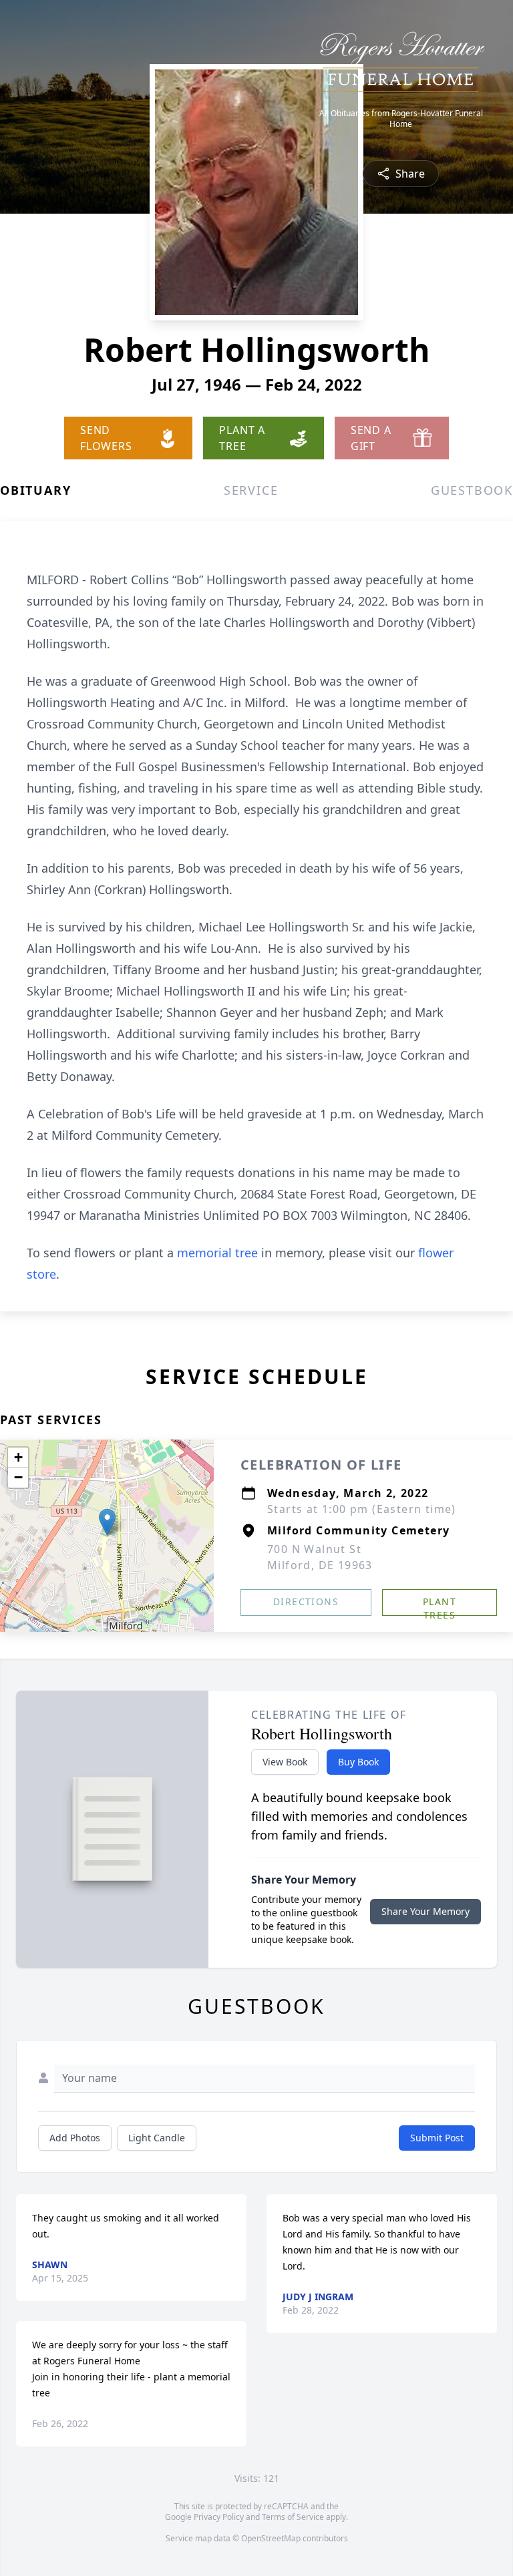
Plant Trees (440, 1605)
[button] (107, 1522)
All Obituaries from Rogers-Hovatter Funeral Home (401, 119)
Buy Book (358, 1762)
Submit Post (437, 2138)
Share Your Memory (425, 1911)
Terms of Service (293, 2517)
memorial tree (217, 1253)
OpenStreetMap (271, 2538)
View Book (285, 1762)
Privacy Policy (219, 2517)
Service (251, 490)
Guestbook (472, 490)
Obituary (35, 490)
